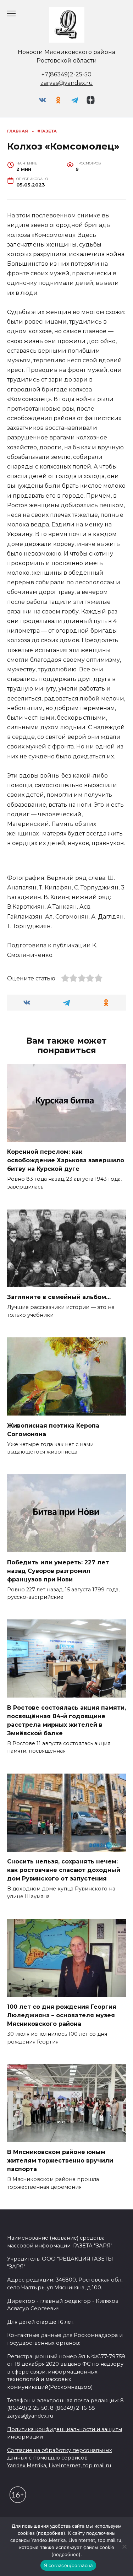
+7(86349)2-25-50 (66, 74)
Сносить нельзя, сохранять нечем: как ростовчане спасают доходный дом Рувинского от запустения (64, 1870)
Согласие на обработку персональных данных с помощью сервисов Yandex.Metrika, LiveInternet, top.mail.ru (60, 2458)
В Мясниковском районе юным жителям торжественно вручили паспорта (60, 2161)
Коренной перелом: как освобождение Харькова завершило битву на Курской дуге (66, 1160)
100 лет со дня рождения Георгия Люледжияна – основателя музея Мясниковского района (62, 2015)
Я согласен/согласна (68, 2565)
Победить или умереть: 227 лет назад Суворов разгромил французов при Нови (58, 1571)
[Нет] (124, 2547)
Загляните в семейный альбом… (59, 1297)
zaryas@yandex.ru (67, 83)
